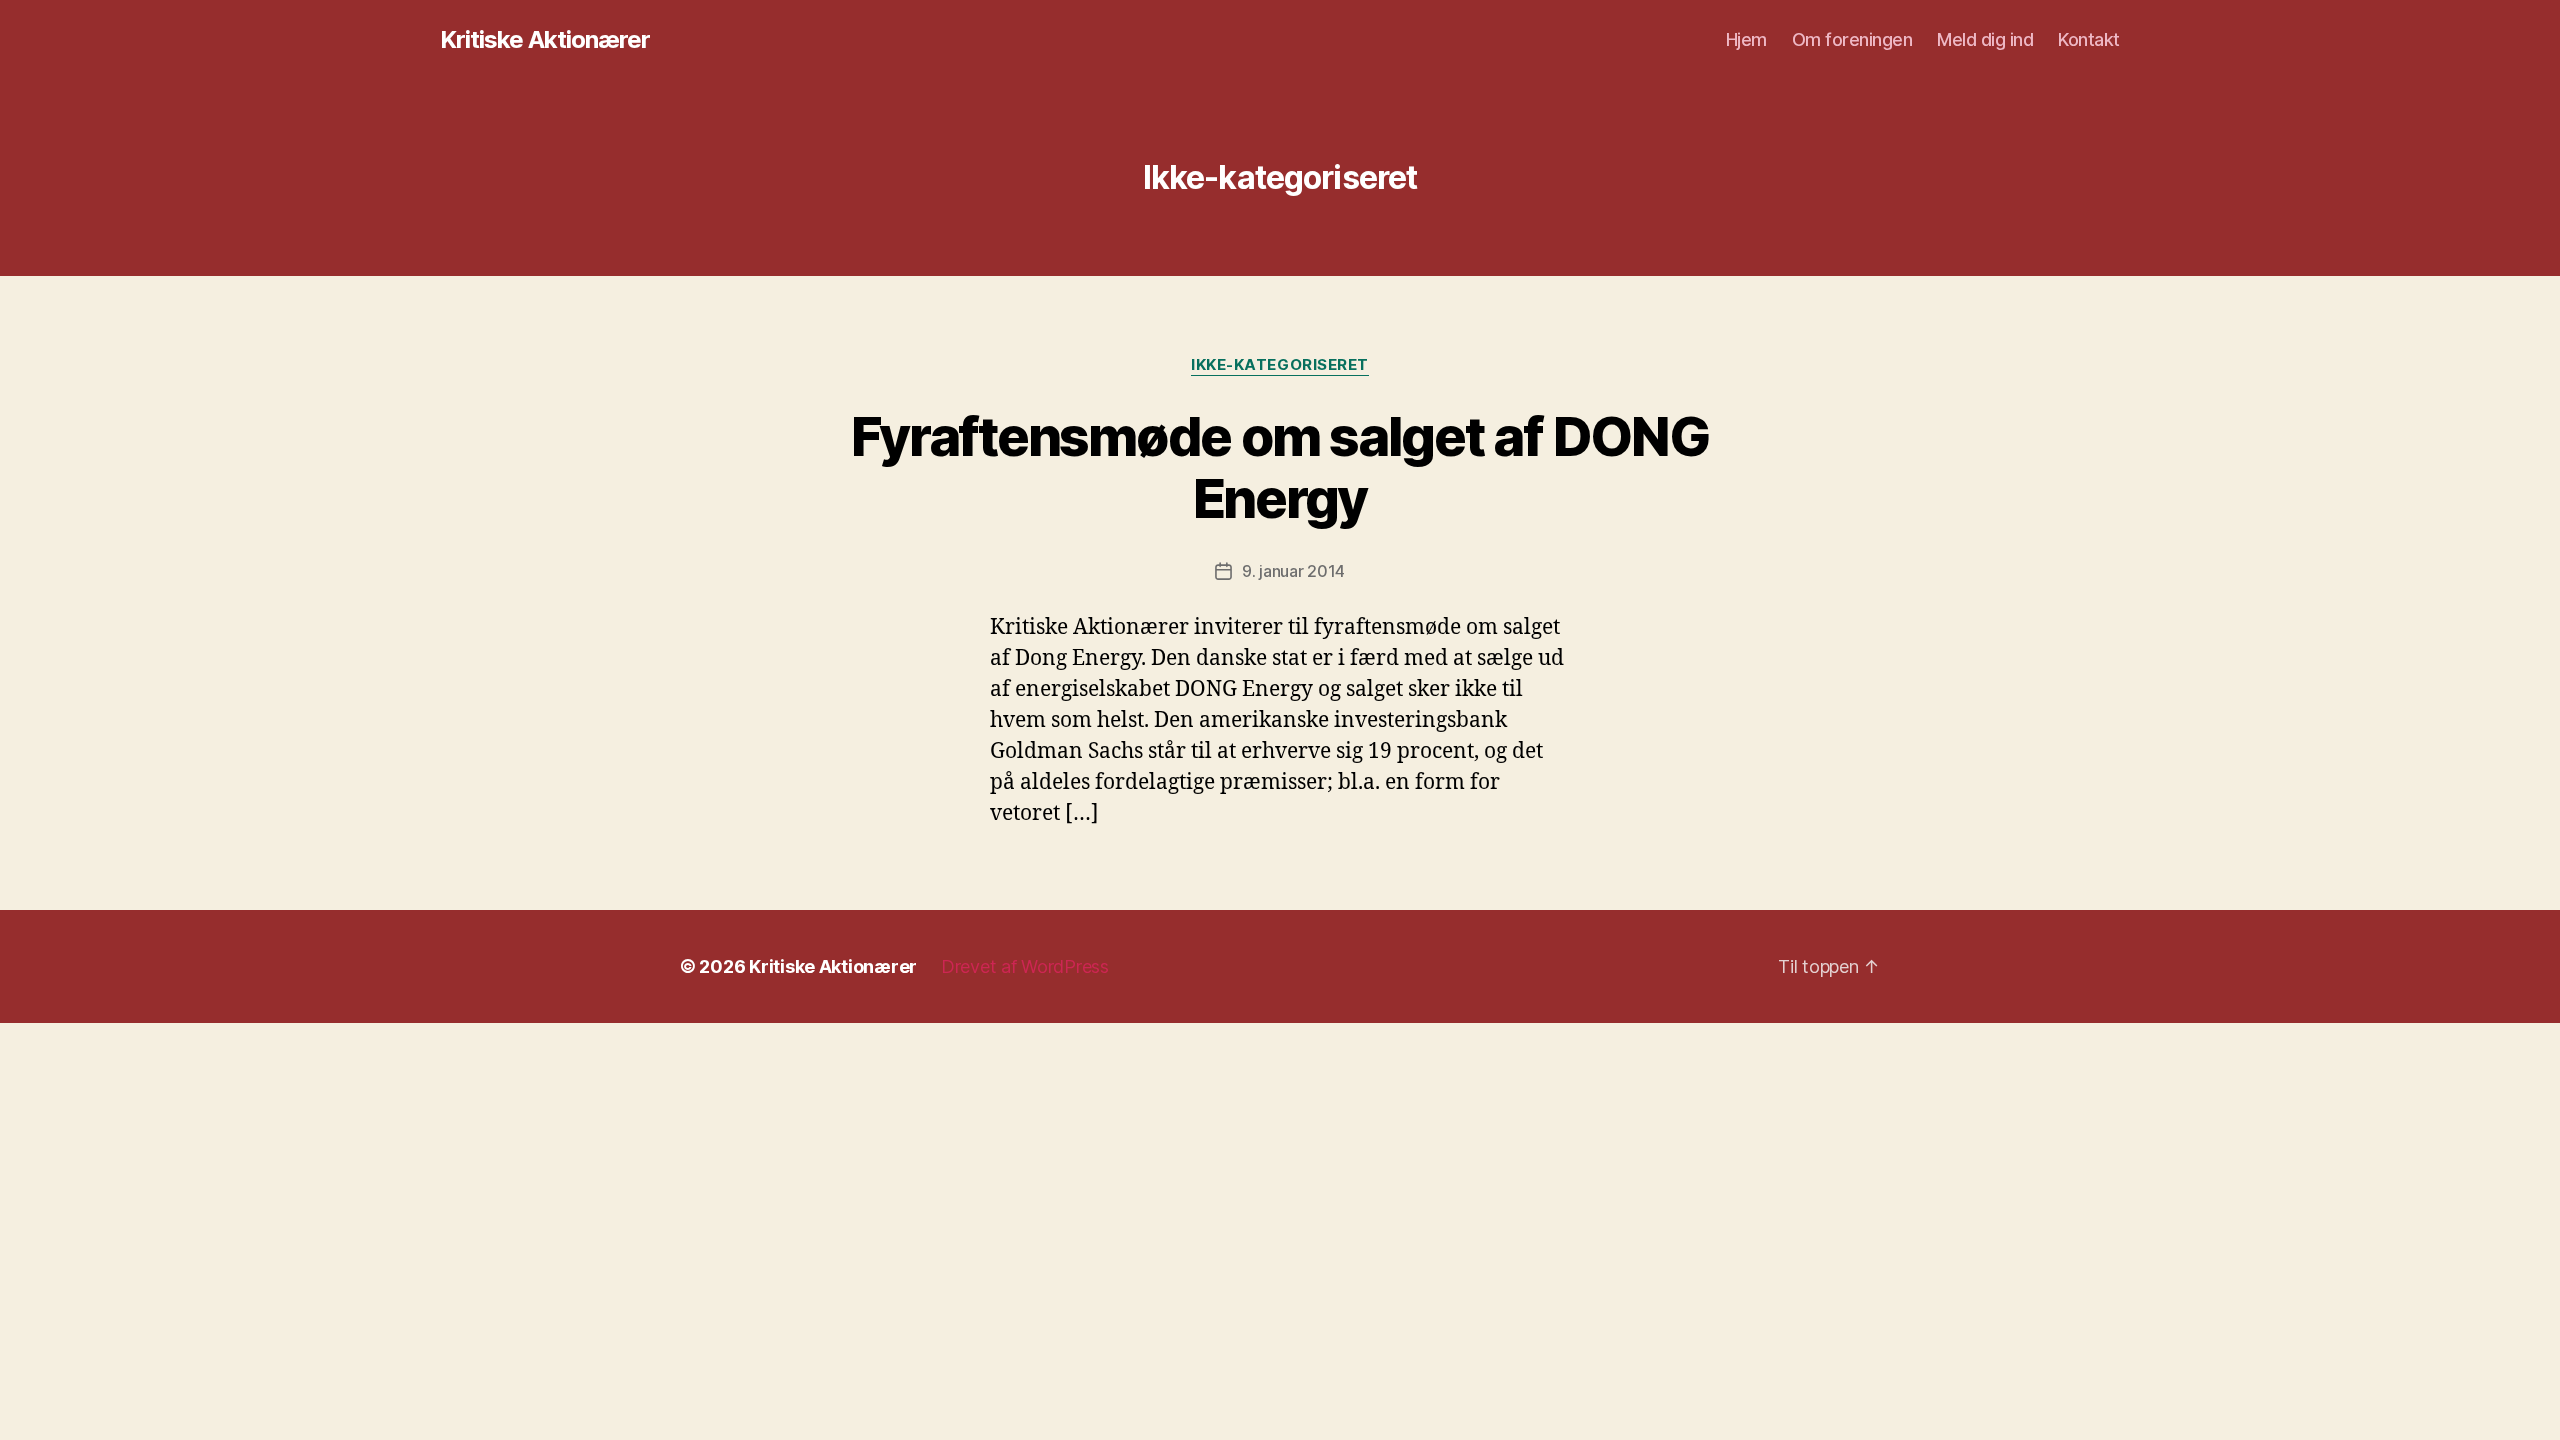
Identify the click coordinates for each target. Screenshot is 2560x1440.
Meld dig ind (1985, 39)
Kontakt (2089, 39)
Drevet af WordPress (1025, 966)
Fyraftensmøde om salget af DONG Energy (1279, 467)
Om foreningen (1852, 39)
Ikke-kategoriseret (1280, 365)
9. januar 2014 (1293, 571)
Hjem (1746, 39)
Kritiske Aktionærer (545, 40)
